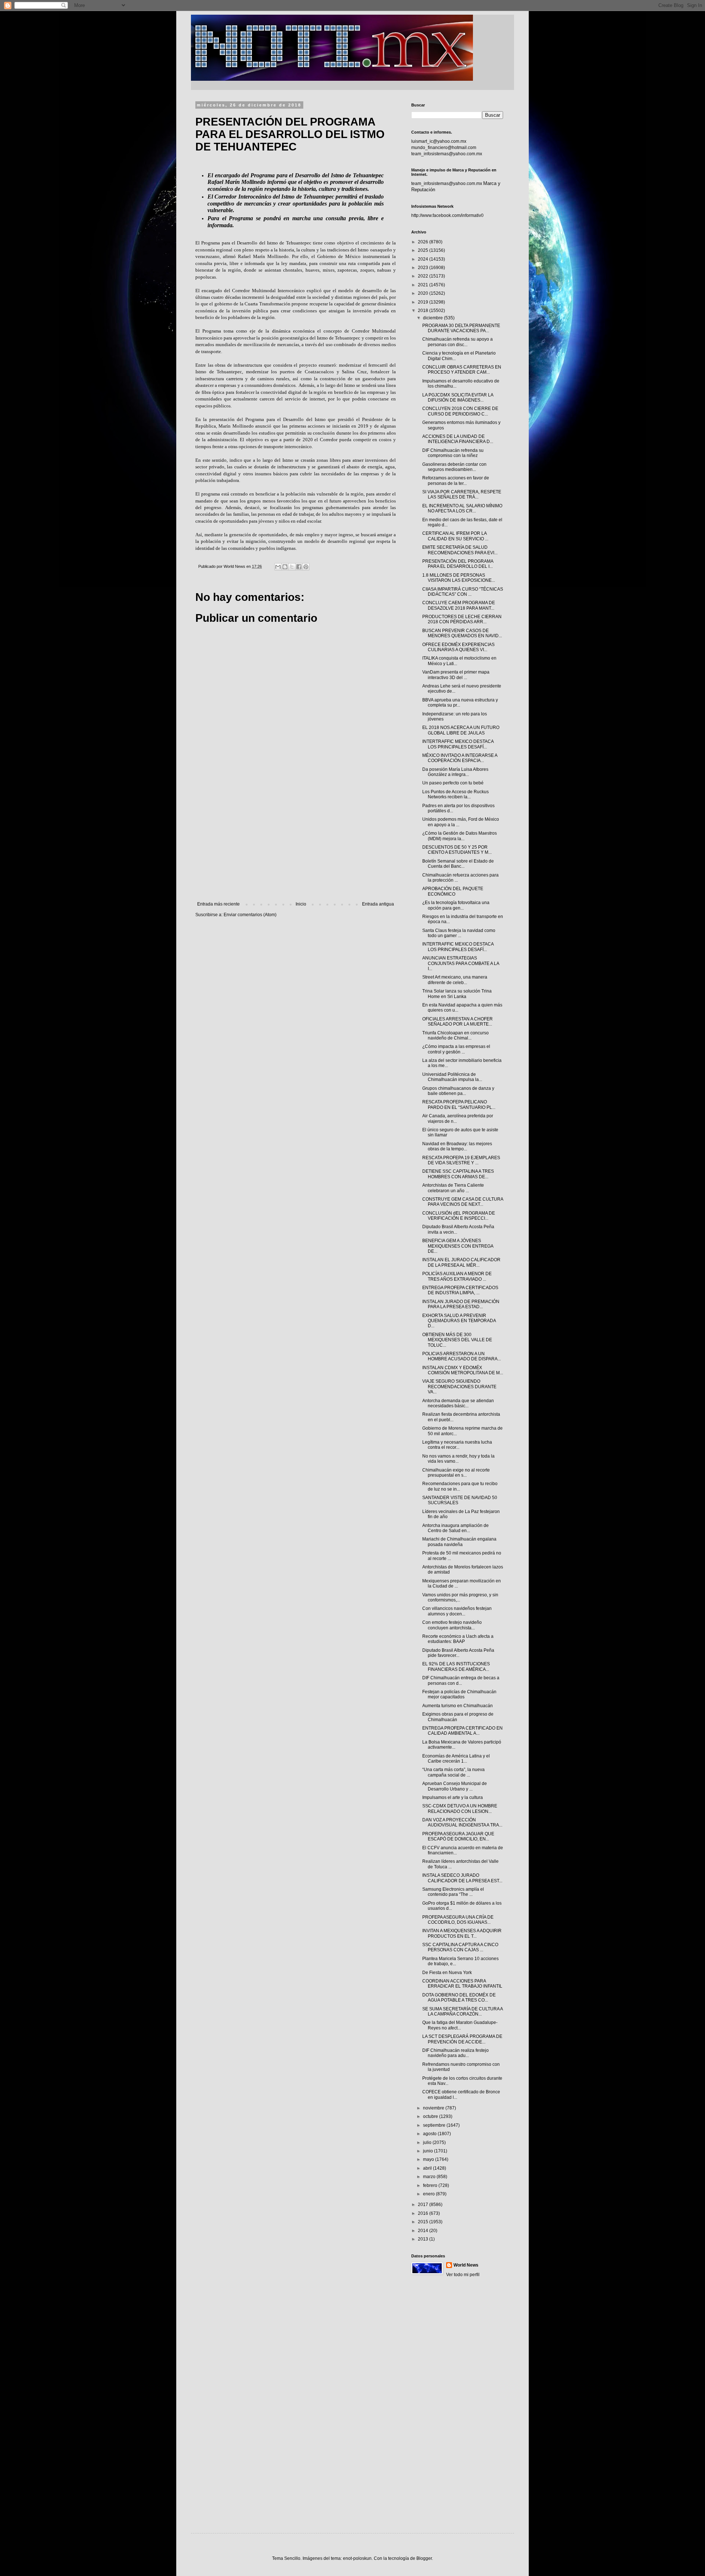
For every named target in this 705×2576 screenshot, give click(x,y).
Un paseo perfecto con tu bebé (453, 783)
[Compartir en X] (292, 567)
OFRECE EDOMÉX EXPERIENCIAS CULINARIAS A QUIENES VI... (458, 647)
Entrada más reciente (218, 904)
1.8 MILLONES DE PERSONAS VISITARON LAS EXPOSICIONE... (459, 578)
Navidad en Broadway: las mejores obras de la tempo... (457, 1146)
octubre (431, 2116)
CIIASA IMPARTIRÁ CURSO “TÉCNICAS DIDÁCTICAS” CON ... (463, 592)
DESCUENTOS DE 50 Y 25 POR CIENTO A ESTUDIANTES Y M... (457, 850)
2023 (424, 268)
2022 (424, 276)
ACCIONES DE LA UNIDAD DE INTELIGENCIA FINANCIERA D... (458, 439)
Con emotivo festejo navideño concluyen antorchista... (452, 1625)
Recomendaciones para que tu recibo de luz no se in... (460, 1486)
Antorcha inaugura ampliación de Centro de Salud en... (455, 1528)
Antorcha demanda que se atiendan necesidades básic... (458, 1403)
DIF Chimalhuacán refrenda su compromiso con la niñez (453, 453)
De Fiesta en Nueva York (447, 1973)
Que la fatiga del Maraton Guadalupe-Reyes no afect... (460, 2025)
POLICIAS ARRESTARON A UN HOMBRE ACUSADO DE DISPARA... (462, 1356)
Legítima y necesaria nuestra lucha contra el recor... (457, 1445)
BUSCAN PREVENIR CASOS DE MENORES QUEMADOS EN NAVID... (462, 633)
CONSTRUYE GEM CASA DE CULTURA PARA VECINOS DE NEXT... (463, 1202)
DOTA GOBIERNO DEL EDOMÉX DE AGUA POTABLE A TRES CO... (459, 1998)
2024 (424, 259)
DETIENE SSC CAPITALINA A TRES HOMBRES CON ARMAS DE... (458, 1174)
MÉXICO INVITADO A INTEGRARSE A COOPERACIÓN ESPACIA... (460, 758)
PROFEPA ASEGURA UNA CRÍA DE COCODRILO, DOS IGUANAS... (458, 1920)
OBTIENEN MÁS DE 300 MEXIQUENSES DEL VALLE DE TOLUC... (457, 1340)
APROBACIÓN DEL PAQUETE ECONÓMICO (453, 891)
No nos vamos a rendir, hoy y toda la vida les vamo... (458, 1459)
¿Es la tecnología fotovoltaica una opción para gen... (456, 905)
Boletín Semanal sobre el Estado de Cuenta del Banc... (458, 864)
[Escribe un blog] (285, 567)
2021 (424, 285)
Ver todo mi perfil (463, 2275)
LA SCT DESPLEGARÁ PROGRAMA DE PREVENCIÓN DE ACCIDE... (462, 2039)
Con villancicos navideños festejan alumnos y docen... (457, 1611)
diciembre (433, 318)
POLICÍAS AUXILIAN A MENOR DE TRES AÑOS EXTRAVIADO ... (457, 1276)
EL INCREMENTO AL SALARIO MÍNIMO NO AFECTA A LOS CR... (462, 508)
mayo (429, 2159)
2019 (424, 302)
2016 (424, 2213)
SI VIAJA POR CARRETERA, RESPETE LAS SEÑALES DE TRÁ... (462, 494)
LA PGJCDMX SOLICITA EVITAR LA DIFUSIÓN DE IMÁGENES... (458, 398)
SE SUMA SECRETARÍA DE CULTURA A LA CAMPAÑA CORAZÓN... (462, 2011)
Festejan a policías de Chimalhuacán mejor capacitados (459, 1694)
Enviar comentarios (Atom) (250, 915)
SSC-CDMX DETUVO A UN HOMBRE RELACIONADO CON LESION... (460, 1808)
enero (429, 2194)
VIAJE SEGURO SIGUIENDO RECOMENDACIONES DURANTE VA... (459, 1387)
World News (466, 2265)
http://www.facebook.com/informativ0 (447, 215)
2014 (424, 2231)
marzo (430, 2177)
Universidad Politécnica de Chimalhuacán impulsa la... (452, 1077)
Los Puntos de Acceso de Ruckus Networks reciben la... (455, 794)
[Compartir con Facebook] (299, 567)
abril (428, 2168)
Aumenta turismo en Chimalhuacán (458, 1706)
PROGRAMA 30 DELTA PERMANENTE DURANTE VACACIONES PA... (461, 328)
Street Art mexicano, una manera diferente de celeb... (455, 980)
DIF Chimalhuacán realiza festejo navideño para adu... (455, 2053)
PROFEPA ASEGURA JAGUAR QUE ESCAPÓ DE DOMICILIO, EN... (458, 1836)
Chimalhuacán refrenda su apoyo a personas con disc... (458, 342)
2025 (424, 250)
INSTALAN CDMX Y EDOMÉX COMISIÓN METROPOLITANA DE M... (463, 1370)
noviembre (434, 2108)
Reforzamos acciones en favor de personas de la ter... (456, 480)
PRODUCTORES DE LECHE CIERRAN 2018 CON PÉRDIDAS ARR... (462, 619)
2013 (424, 2239)
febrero (431, 2185)
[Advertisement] (296, 841)
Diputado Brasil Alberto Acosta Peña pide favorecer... (458, 1653)
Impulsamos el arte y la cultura (453, 1797)
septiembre (435, 2125)
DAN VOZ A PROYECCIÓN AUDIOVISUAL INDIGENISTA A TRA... (462, 1822)
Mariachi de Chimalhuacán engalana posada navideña (459, 1542)
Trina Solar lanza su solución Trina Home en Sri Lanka (457, 994)
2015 (424, 2222)
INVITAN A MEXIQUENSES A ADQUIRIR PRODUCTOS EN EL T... (462, 1933)
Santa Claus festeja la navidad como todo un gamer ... (459, 933)
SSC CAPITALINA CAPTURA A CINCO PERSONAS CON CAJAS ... (460, 1947)
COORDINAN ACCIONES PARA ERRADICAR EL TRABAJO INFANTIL (462, 1984)
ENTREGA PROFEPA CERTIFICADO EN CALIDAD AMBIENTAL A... (462, 1731)
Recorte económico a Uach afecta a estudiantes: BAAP (458, 1639)
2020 (424, 293)
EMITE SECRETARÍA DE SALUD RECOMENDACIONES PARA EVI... (460, 550)
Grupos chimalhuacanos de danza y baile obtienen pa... (458, 1091)
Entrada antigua (378, 904)
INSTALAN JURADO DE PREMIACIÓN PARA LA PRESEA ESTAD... (461, 1304)
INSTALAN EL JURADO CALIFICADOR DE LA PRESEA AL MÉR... (461, 1262)
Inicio (301, 904)
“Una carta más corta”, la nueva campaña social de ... (453, 1772)
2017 (424, 2205)
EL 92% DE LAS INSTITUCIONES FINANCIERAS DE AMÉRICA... (456, 1666)
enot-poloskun (357, 2558)
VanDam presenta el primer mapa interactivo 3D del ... (456, 675)
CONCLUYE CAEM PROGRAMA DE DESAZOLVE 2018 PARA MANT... (459, 605)
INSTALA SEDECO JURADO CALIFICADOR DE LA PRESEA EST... (462, 1878)
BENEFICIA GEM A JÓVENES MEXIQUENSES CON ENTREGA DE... (458, 1246)
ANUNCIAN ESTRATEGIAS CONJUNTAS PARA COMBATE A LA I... (461, 963)
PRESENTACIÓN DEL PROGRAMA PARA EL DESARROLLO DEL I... (458, 564)
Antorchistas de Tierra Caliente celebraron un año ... (453, 1188)
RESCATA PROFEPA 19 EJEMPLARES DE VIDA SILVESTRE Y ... (461, 1160)
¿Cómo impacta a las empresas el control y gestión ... (456, 1049)
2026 (424, 242)
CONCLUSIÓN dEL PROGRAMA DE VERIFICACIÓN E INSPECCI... (459, 1216)
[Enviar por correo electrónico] (278, 567)
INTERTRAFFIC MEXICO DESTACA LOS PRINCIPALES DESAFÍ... (458, 744)
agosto (430, 2134)
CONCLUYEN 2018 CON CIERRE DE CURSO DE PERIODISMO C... (460, 411)
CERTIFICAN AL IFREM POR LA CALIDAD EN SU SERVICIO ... (455, 536)
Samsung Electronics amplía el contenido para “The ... (453, 1892)
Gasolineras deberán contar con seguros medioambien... (454, 467)
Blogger (424, 2558)
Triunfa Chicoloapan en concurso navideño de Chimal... (455, 1035)
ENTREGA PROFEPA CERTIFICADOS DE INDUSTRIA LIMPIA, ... (460, 1290)
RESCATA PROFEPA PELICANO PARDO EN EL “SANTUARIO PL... (459, 1104)
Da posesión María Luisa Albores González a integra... (455, 772)
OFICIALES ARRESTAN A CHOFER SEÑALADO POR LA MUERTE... (458, 1022)
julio (428, 2143)
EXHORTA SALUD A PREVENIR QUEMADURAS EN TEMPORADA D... (459, 1321)
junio (429, 2151)
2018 (424, 311)
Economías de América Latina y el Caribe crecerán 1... (456, 1759)
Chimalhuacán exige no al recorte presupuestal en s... (456, 1473)
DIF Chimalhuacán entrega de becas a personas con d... (461, 1680)
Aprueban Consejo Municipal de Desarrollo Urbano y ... (455, 1786)
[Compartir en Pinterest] (306, 567)
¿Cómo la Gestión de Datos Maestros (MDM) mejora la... (460, 836)
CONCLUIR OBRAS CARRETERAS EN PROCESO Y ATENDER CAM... (462, 370)
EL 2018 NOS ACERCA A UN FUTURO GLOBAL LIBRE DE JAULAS (461, 730)
